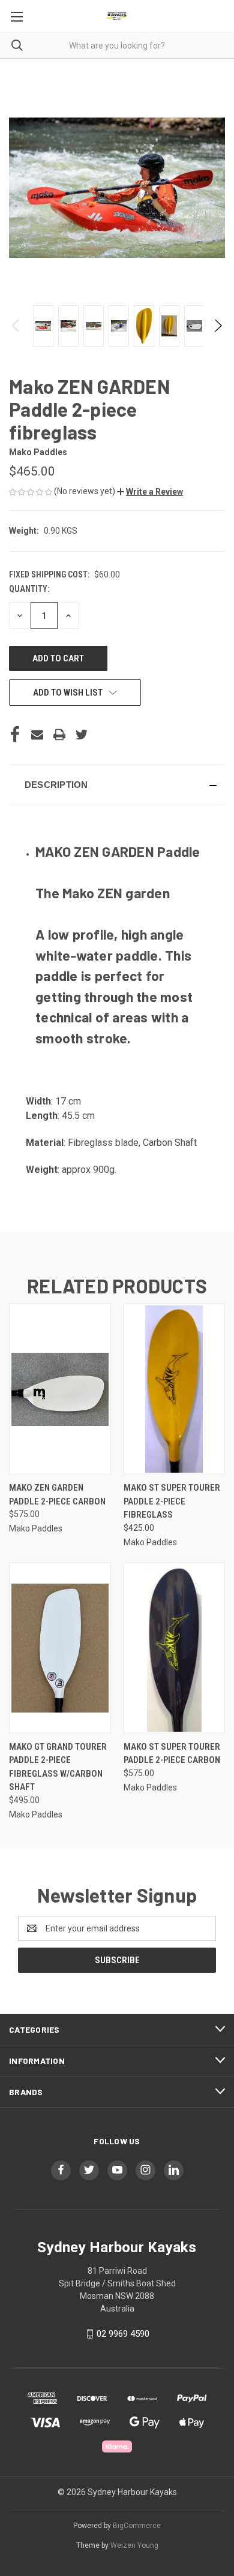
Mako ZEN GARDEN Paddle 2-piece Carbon (57, 1495)
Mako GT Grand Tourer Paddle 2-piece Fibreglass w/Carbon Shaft (58, 1767)
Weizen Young (134, 2545)
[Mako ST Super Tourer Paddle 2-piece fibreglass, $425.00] (175, 1389)
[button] (150, 492)
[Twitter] (82, 735)
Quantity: (29, 589)
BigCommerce (137, 2526)
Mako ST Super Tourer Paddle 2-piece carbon (172, 1754)
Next (217, 326)
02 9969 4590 (123, 2334)
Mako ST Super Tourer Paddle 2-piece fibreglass (172, 1501)
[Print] (59, 735)
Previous (16, 326)
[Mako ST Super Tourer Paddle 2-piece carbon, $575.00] (175, 1648)
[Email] (37, 735)
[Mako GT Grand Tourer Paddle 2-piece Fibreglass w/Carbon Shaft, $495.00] (60, 1648)
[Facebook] (15, 735)
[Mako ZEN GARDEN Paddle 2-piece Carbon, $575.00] (60, 1389)
